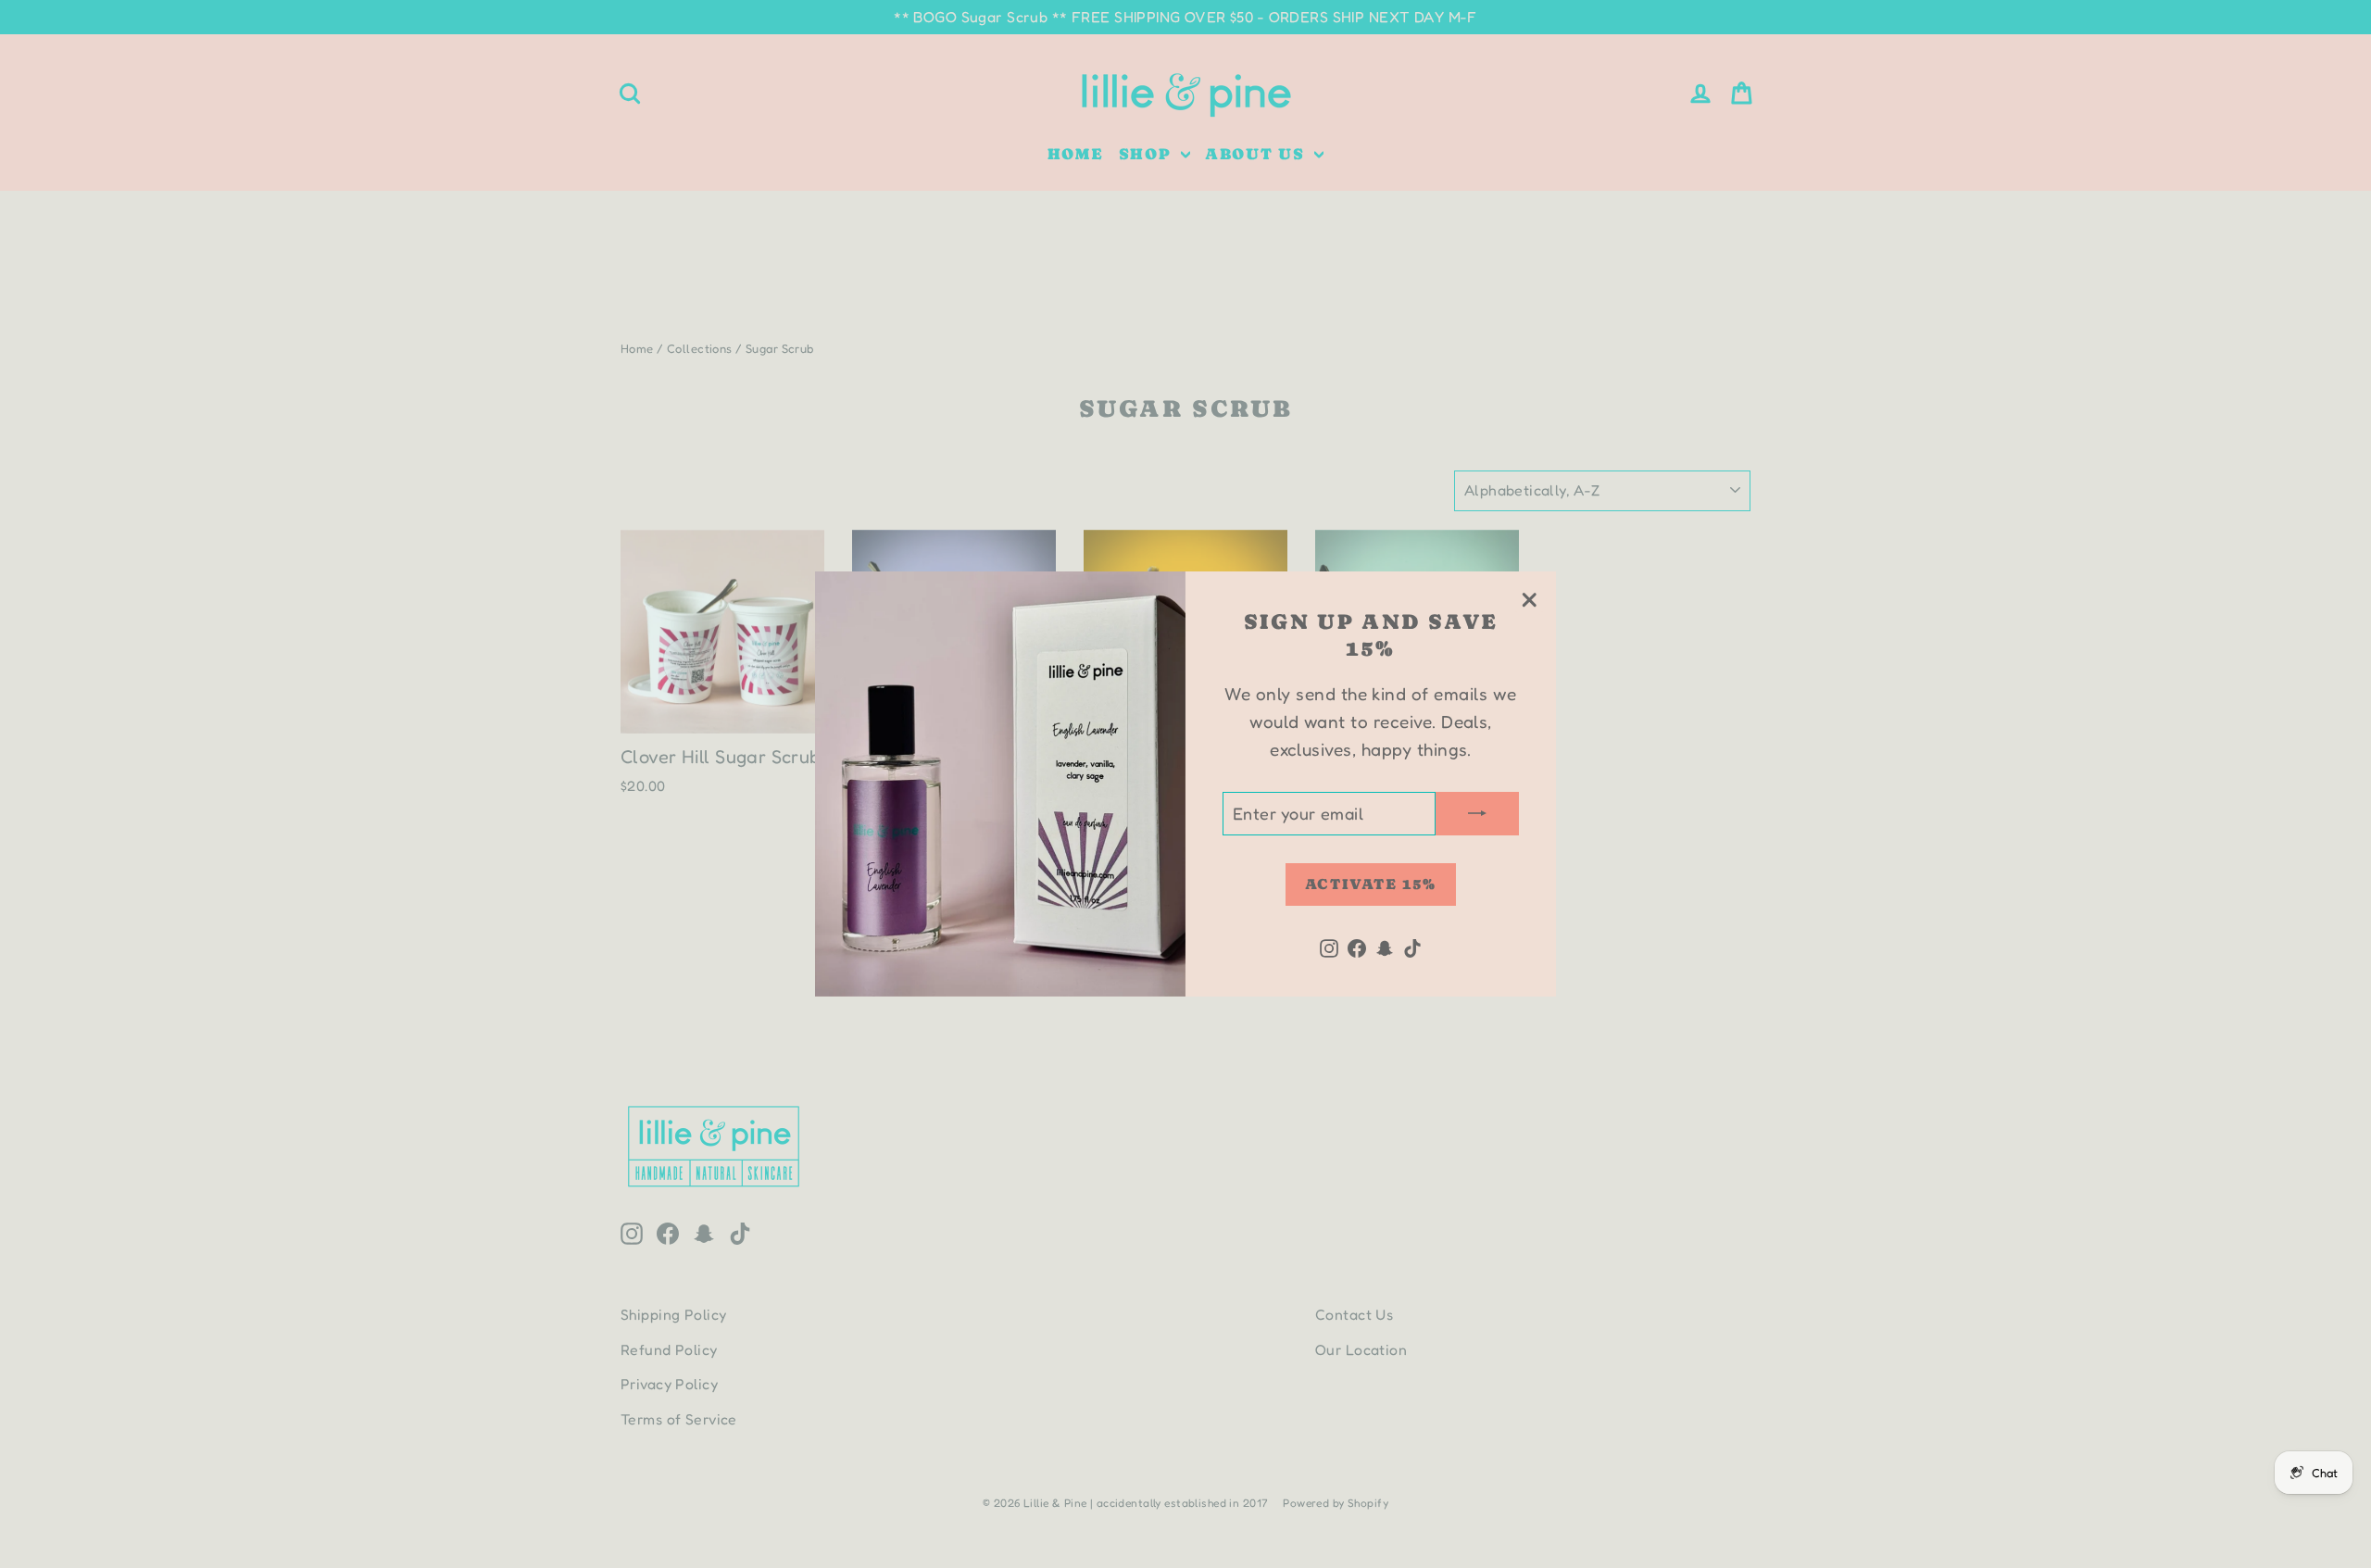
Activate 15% (1371, 884)
